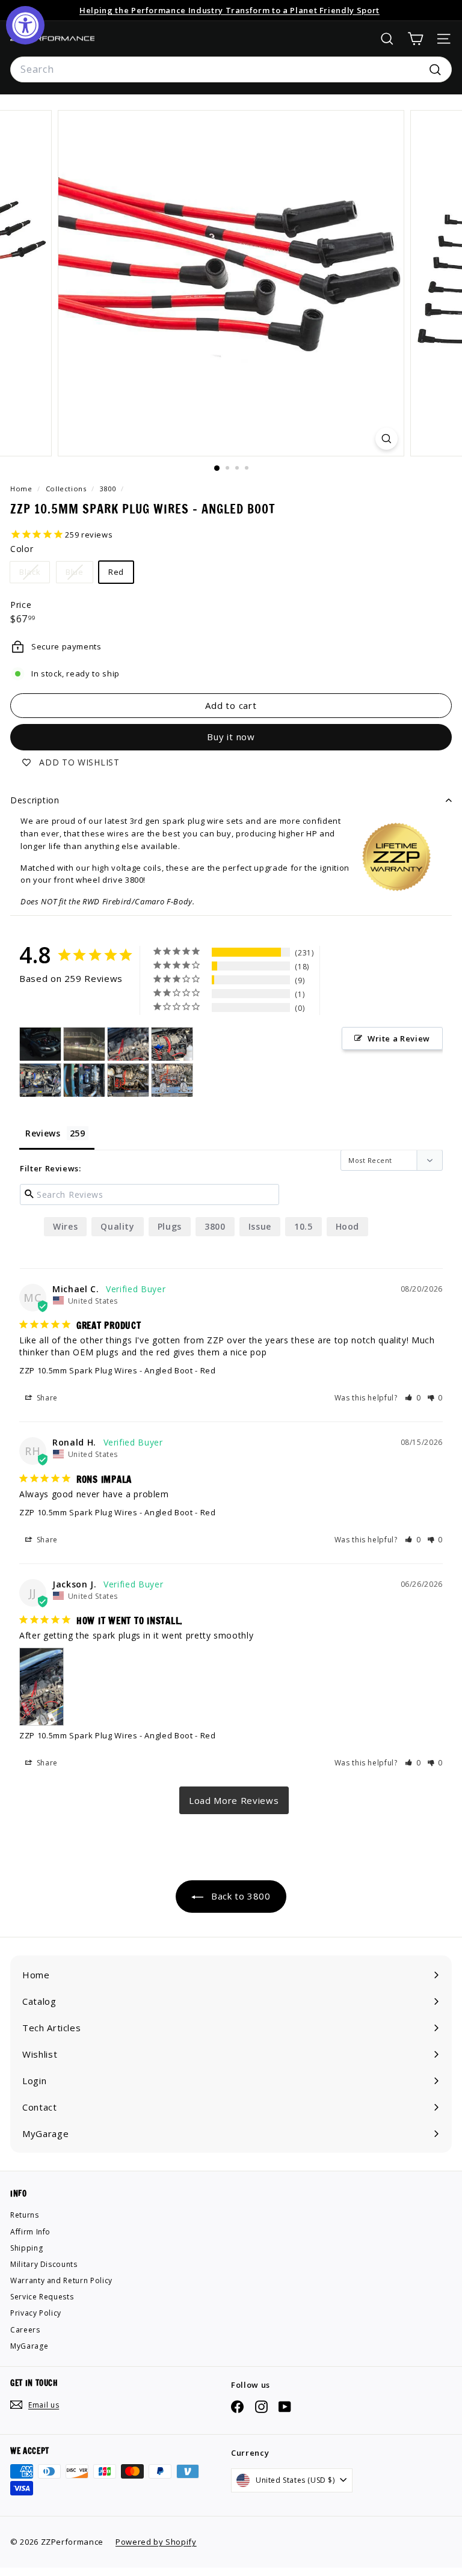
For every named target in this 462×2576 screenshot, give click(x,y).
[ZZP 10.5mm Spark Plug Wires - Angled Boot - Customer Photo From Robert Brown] (84, 1044)
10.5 (303, 1226)
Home (22, 489)
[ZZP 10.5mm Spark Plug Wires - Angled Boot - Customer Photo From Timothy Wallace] (40, 1044)
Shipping (26, 2248)
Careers (25, 2330)
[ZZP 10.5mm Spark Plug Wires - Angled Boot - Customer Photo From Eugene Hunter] (172, 1080)
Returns (25, 2215)
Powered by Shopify (156, 2542)
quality (118, 1226)
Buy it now (231, 737)
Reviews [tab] (43, 1133)
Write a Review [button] (399, 1038)
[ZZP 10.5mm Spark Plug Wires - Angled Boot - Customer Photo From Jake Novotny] (128, 1080)
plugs (170, 1226)
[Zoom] (387, 439)
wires (65, 1226)
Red (116, 572)
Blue (79, 574)
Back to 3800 (239, 1896)
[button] (413, 1398)
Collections (67, 489)
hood (348, 1226)
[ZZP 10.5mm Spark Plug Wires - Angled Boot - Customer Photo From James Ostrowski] (172, 1044)
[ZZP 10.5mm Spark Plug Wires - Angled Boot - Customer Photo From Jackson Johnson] (128, 1044)
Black (34, 574)
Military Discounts (44, 2264)
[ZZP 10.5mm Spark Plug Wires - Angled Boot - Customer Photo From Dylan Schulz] (84, 1080)
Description (35, 800)
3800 (108, 489)
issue (260, 1226)
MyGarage (29, 2346)
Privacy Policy (36, 2313)
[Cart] (415, 39)
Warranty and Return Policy (61, 2280)
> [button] (234, 1800)
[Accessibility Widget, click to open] (25, 25)
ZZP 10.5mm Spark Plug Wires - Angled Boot (106, 1370)
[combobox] (231, 70)
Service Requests (42, 2297)
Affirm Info (30, 2232)
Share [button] (46, 1398)
